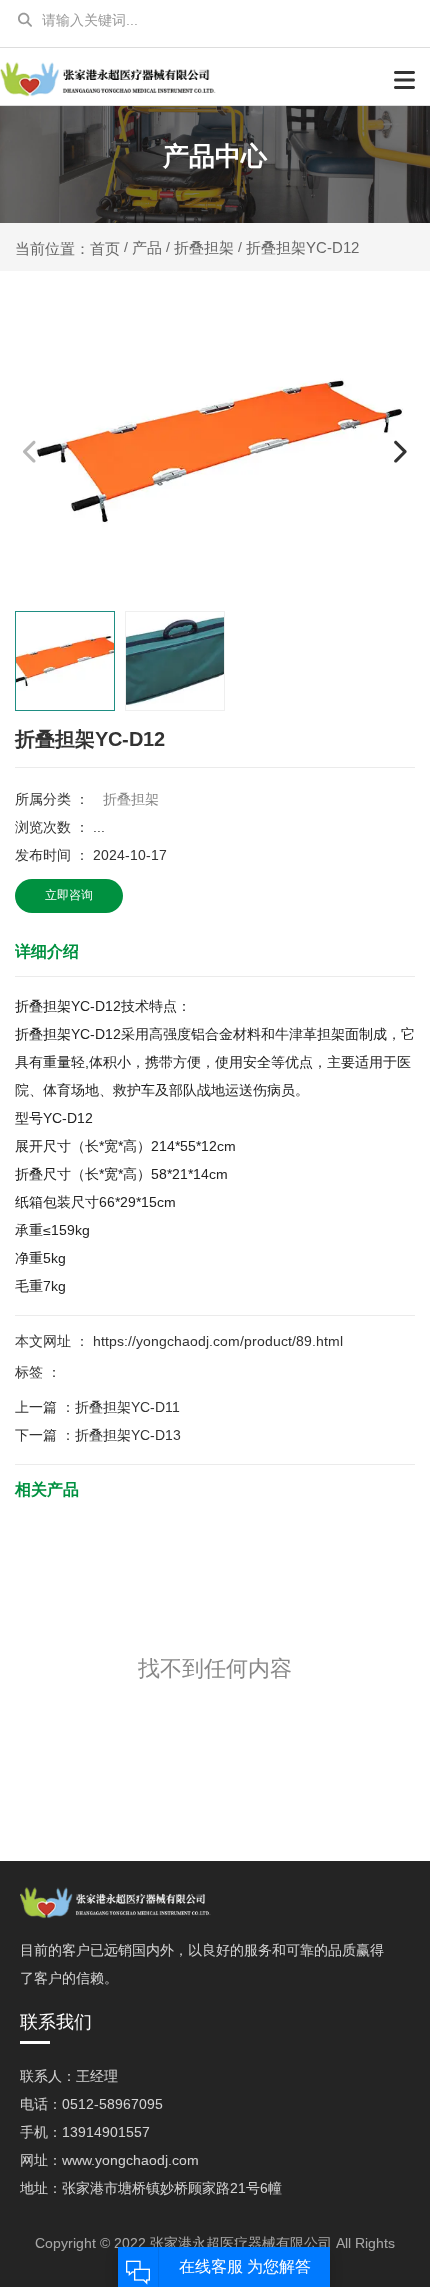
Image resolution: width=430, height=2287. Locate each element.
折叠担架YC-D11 (127, 1407)
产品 (147, 247)
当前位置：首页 (69, 247)
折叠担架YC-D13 (128, 1435)
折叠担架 (204, 247)
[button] (399, 450)
